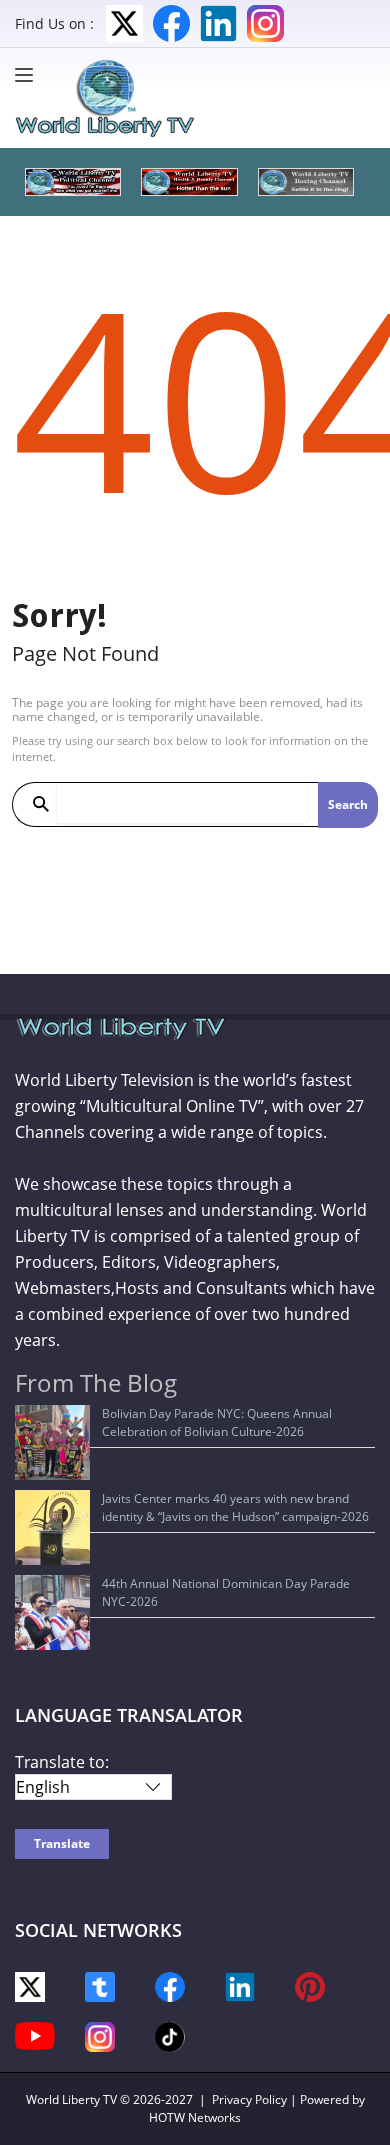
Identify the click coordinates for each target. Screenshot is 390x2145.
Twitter (124, 23)
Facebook (171, 23)
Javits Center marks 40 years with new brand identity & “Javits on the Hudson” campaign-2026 (235, 1507)
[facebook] (170, 1985)
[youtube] (35, 2034)
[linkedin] (240, 1985)
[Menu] (29, 75)
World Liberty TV (71, 2099)
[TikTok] (170, 2035)
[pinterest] (310, 1985)
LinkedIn (218, 23)
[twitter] (30, 1985)
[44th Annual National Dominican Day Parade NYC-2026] (52, 1612)
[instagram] (100, 2035)
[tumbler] (100, 1985)
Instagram (265, 23)
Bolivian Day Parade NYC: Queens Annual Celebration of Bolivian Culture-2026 (217, 1422)
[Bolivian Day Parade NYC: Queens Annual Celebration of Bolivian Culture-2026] (52, 1442)
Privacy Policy (249, 2099)
